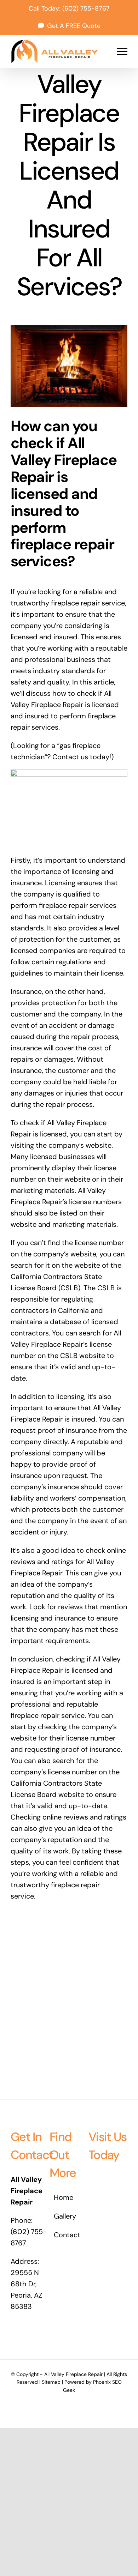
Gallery (65, 2216)
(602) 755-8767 (86, 8)
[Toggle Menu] (122, 52)
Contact (67, 2235)
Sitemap (51, 2382)
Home (64, 2197)
